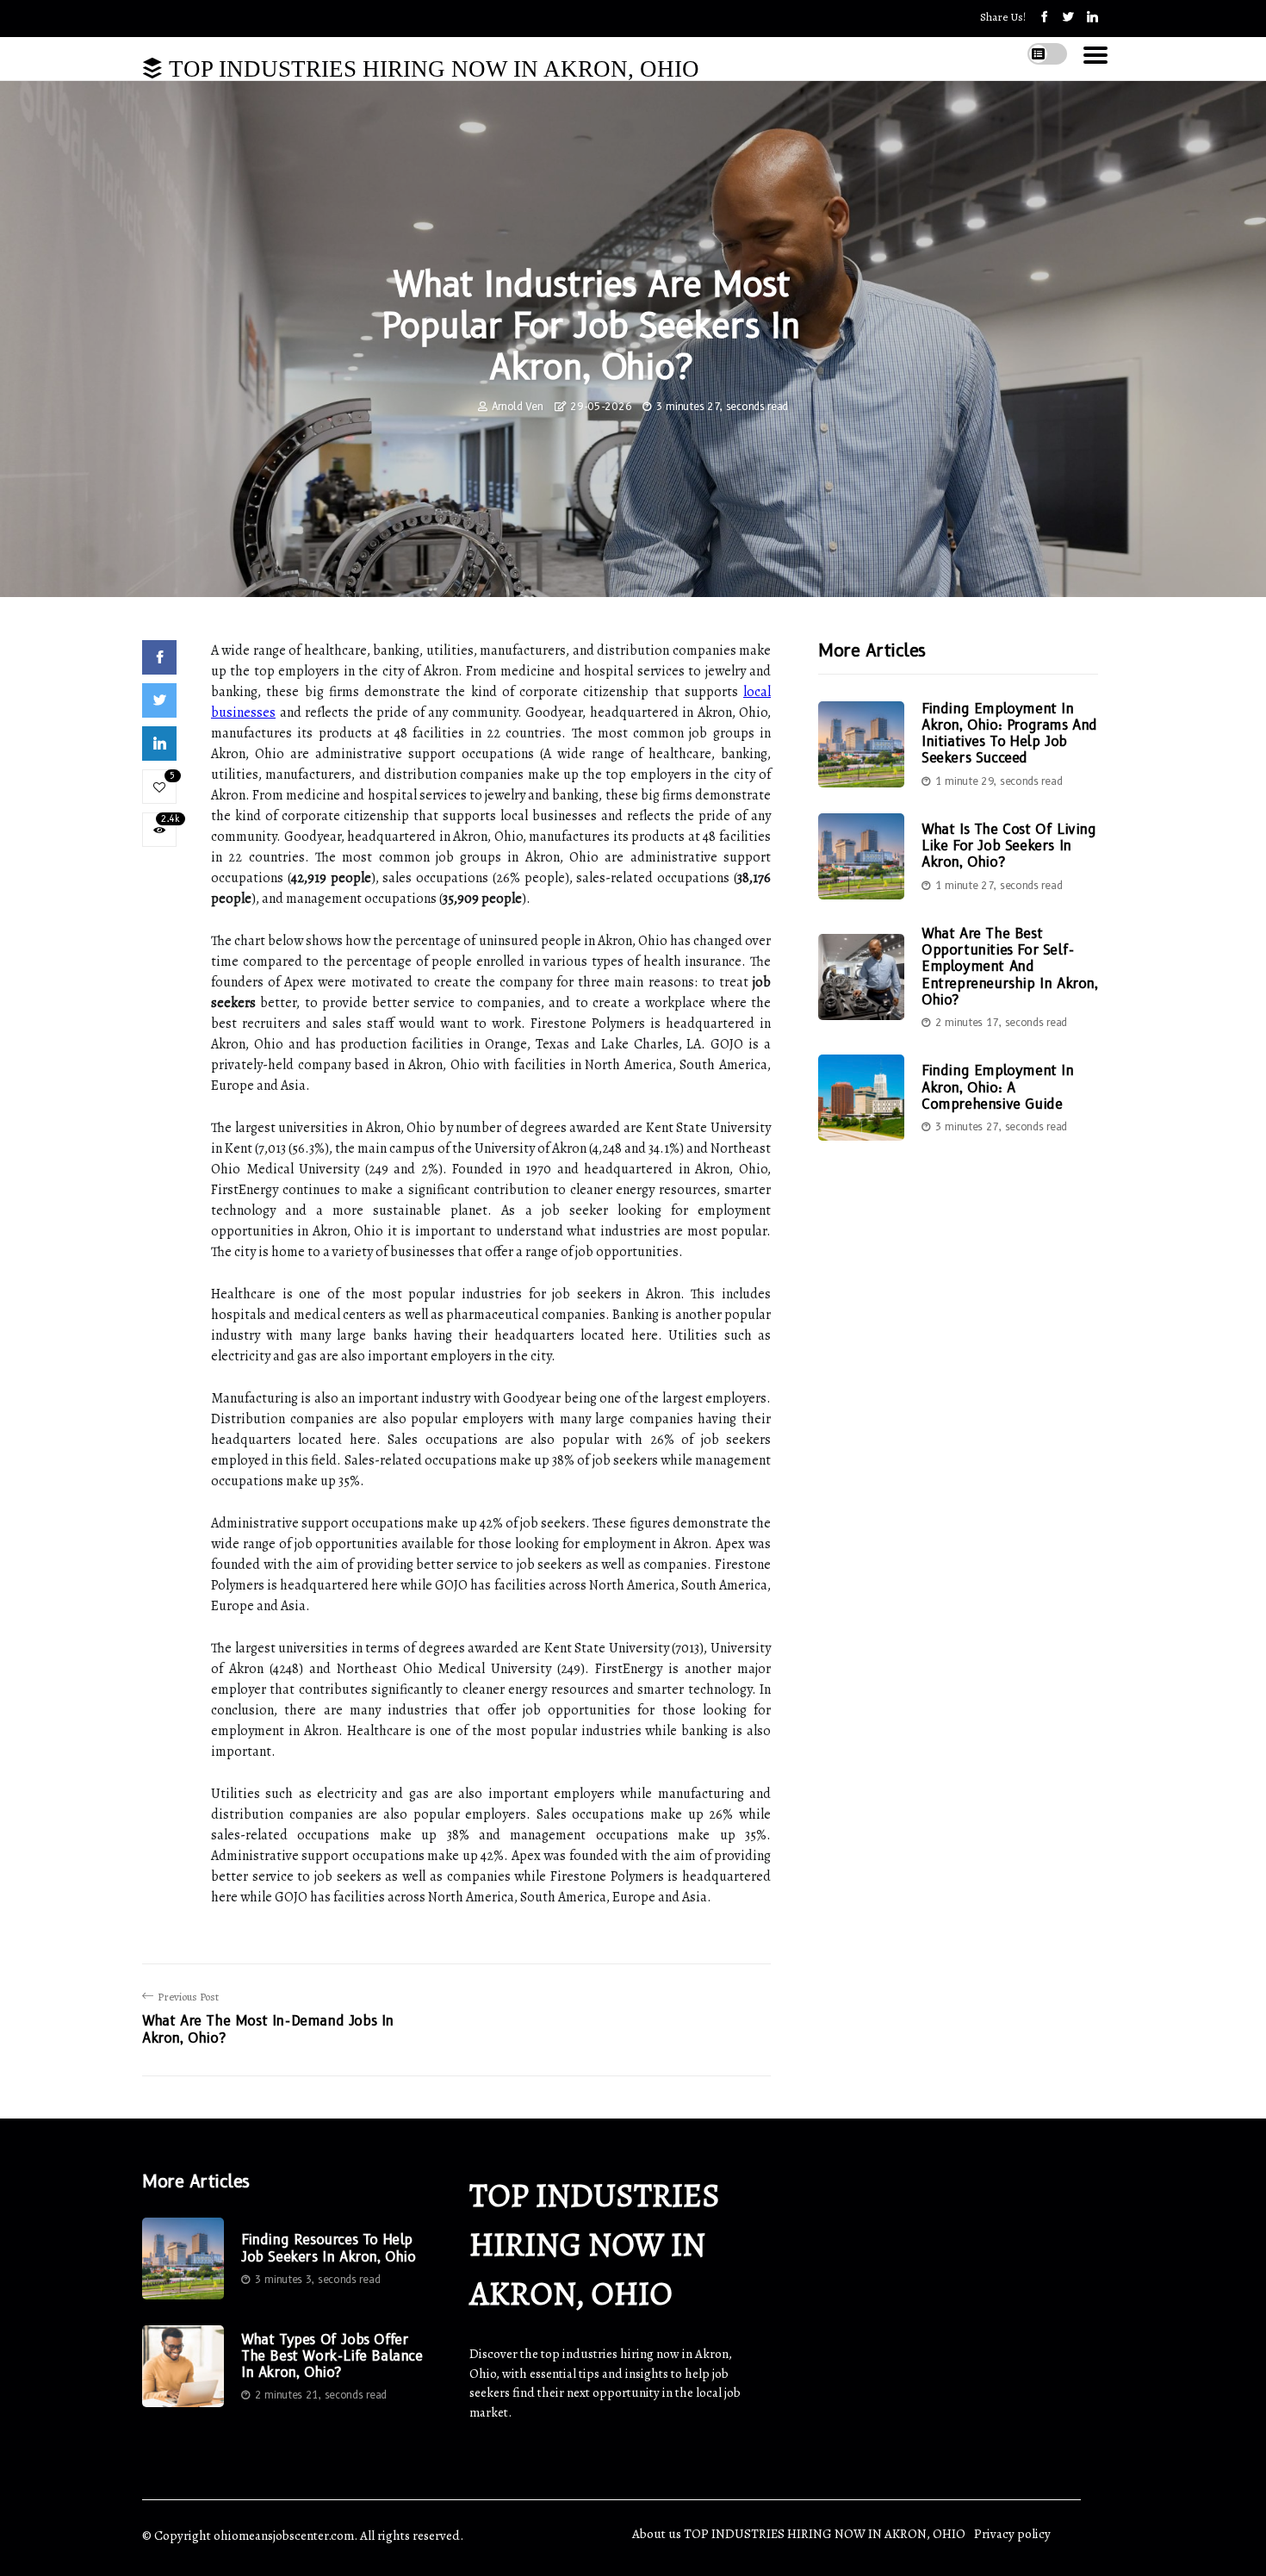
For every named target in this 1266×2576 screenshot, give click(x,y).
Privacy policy (1012, 2534)
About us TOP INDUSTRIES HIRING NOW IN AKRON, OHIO (799, 2534)
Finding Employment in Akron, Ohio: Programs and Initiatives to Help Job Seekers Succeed (1009, 734)
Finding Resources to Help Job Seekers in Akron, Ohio (329, 2248)
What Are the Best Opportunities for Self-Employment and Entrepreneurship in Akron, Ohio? (1010, 967)
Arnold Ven (518, 406)
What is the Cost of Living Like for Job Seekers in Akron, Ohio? (1009, 846)
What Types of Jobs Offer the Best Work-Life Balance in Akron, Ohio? (332, 2356)
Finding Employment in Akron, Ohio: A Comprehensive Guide (998, 1087)
